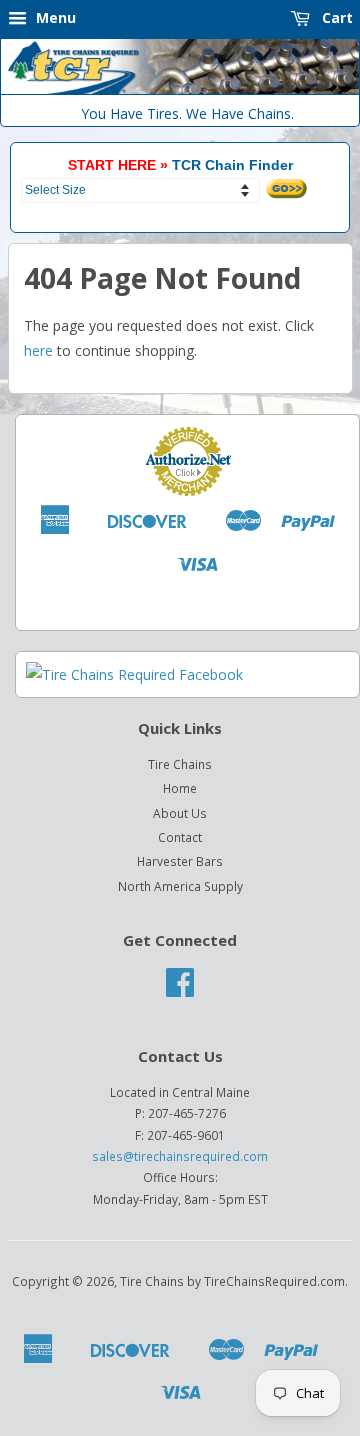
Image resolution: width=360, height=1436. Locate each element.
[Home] (180, 89)
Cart (335, 17)
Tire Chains (180, 764)
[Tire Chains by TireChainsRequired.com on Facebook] (180, 989)
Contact (180, 837)
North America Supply (180, 886)
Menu (54, 17)
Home (180, 788)
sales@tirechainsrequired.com (180, 1156)
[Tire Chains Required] (134, 674)
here (38, 350)
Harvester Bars (180, 861)
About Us (180, 813)
